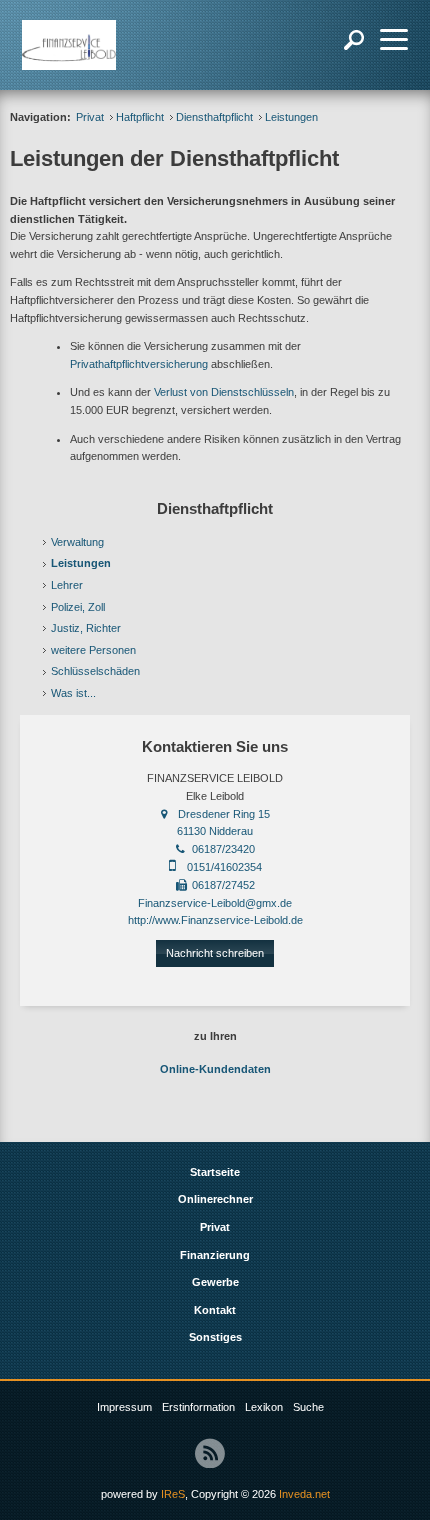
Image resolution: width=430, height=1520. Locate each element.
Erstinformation (198, 1407)
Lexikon (264, 1407)
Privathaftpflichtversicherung (139, 364)
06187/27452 (223, 885)
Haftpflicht (140, 117)
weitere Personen (93, 650)
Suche (308, 1407)
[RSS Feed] (210, 1453)
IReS (173, 1494)
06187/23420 (223, 849)
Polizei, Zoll (78, 607)
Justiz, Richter (86, 628)
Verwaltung (77, 542)
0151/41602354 (224, 867)
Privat (90, 117)
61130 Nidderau (215, 831)
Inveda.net (304, 1494)
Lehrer (67, 585)
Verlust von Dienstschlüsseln (224, 392)
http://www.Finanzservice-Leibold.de (215, 920)
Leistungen (81, 563)
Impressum (124, 1407)
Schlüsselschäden (95, 671)
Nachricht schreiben (215, 953)
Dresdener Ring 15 (224, 814)
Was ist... (73, 693)
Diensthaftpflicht (214, 117)
